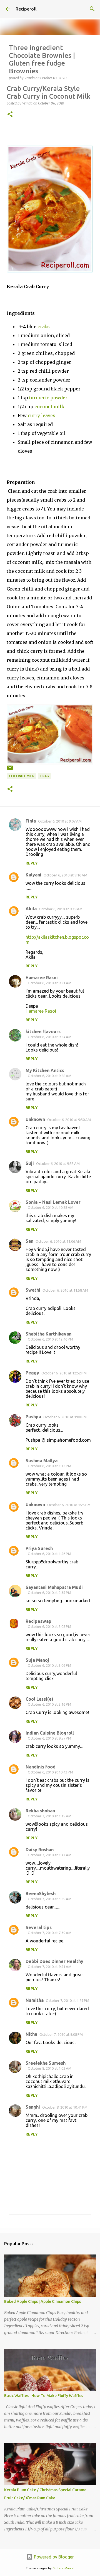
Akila (31, 909)
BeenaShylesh (41, 1894)
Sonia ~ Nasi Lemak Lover (53, 1202)
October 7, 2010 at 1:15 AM (50, 1816)
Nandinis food (41, 1767)
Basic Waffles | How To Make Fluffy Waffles (44, 2396)
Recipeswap (38, 1621)
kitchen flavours (43, 1032)
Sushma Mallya (42, 1461)
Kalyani (33, 875)
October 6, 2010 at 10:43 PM (50, 1772)
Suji (30, 1163)
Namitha (35, 2000)
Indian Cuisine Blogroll (50, 1733)
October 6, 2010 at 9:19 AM (61, 909)
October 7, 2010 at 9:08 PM (61, 2034)
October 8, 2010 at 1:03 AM (50, 2068)
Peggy (32, 1373)
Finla (31, 821)
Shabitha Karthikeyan (48, 1334)
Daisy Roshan (40, 1850)
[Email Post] (10, 770)
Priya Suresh (39, 1548)
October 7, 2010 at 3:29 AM (50, 1899)
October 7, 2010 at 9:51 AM (50, 1967)
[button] (10, 115)
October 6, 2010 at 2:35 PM (49, 1593)
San (29, 1241)
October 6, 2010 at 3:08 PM (49, 1626)
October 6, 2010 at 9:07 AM (60, 821)
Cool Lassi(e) (39, 1699)
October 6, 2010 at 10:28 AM (51, 1207)
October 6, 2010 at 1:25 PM (69, 1505)
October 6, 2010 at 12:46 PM (50, 1339)
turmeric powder (48, 398)
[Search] (92, 9)
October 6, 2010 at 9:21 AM (50, 983)
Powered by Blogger (53, 2557)
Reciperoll (26, 9)
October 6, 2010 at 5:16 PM (49, 1704)
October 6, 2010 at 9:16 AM (65, 875)
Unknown (35, 1119)
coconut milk (49, 407)
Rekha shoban (40, 1811)
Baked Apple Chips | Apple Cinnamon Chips (42, 2301)
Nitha (31, 2034)
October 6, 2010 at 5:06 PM (49, 1665)
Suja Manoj (37, 1660)
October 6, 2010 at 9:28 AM (50, 1076)
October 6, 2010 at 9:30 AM (69, 1120)
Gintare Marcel (63, 2568)
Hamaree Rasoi (42, 978)
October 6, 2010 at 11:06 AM (58, 1241)
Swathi (33, 1290)
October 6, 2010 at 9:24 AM (50, 1037)
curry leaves (42, 415)
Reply (32, 863)
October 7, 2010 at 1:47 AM (50, 1855)
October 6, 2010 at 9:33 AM (58, 1164)
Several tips (39, 1927)
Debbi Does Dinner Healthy (54, 1961)
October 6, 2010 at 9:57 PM (49, 1738)
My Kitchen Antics (45, 1070)
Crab (45, 776)
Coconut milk (21, 776)
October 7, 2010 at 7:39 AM (50, 1933)
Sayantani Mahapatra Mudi (54, 1587)
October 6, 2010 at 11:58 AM (65, 1290)
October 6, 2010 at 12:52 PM (64, 1373)
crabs (44, 327)
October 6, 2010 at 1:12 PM (49, 1466)
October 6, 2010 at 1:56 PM (49, 1554)
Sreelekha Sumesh (46, 2063)
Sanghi (33, 2107)
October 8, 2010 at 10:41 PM (65, 2107)
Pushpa (33, 1417)
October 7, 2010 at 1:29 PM (67, 2000)
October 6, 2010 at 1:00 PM (65, 1417)
